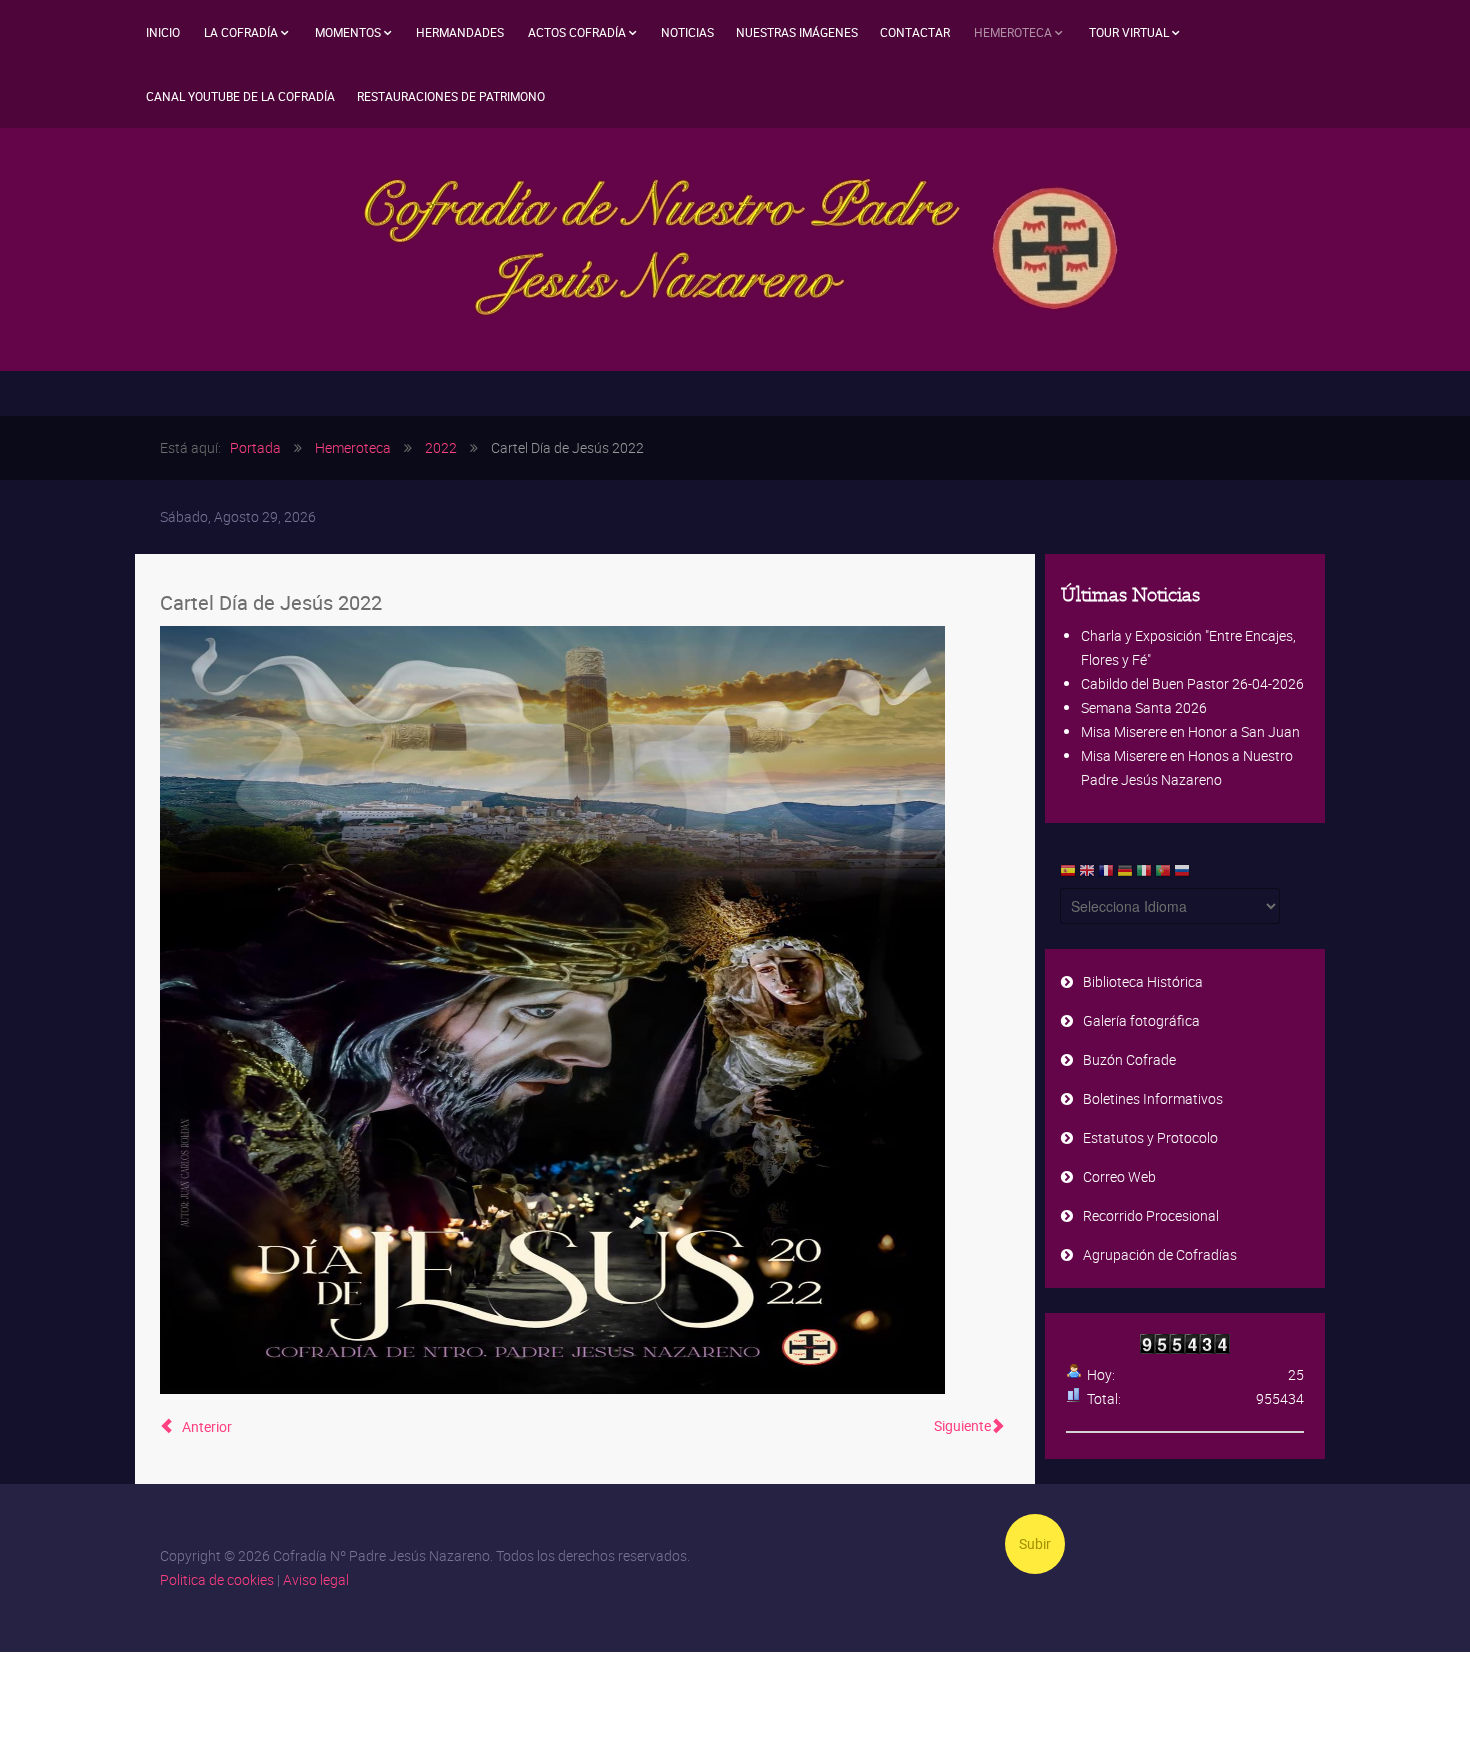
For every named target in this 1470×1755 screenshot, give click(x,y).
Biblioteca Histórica (1143, 981)
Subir (1035, 1543)
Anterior (205, 1426)
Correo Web (1119, 1176)
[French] (1106, 875)
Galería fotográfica (1141, 1020)
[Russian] (1182, 875)
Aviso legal (316, 1579)
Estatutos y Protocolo (1150, 1137)
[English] (1087, 875)
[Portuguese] (1163, 875)
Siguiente (962, 1425)
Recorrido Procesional (1151, 1215)
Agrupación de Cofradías (1160, 1254)
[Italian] (1144, 875)
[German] (1125, 875)
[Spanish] (1068, 875)
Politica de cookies (217, 1579)
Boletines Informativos (1153, 1098)
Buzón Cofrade (1129, 1059)
